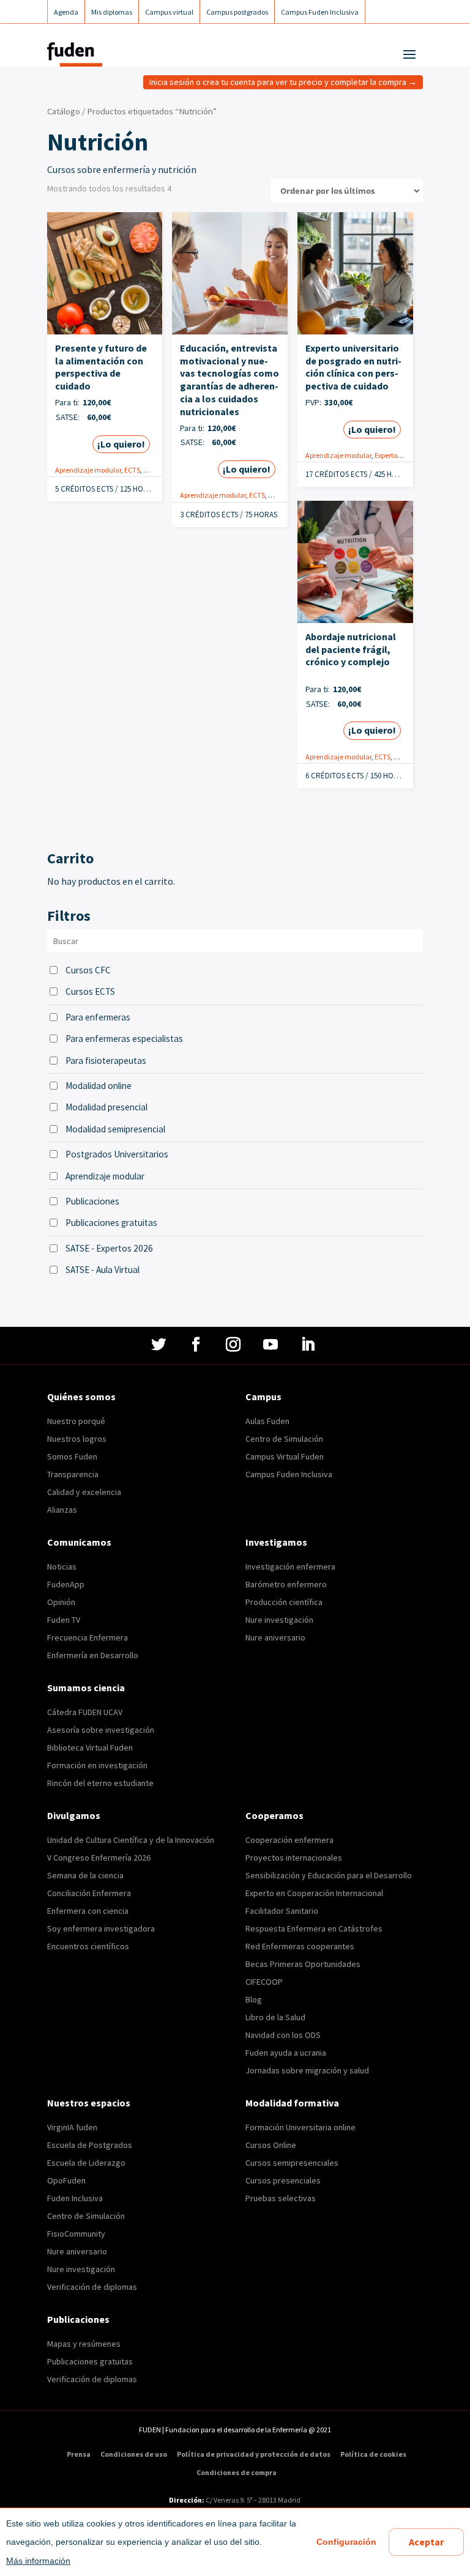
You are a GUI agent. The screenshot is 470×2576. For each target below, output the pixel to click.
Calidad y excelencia (84, 1492)
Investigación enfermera (290, 1567)
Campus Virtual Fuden (285, 1456)
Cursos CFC (88, 970)
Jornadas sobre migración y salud (307, 2070)
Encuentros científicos (88, 1946)
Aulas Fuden (267, 1421)
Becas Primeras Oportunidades (303, 1964)
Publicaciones (92, 1201)
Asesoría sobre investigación (101, 1730)
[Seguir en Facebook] (197, 1345)
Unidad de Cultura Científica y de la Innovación (131, 1840)
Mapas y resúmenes (84, 2344)
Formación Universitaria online (300, 2127)
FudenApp (66, 1584)
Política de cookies (373, 2454)
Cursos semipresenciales (292, 2163)
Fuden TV (64, 1620)
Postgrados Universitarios (117, 1154)
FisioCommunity (76, 2234)
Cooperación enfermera (289, 1840)
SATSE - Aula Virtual (103, 1270)
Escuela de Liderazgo (86, 2163)
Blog (254, 1999)
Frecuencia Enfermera (88, 1637)
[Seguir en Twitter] (160, 1345)
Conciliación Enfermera (89, 1893)
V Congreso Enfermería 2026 (99, 1858)
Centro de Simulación (284, 1439)
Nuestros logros (77, 1439)
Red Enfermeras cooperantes (300, 1946)
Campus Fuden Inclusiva (289, 1474)
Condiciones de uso (134, 2454)
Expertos (387, 455)
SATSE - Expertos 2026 (109, 1248)
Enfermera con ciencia (88, 1911)
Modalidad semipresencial (115, 1129)
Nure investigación (279, 1620)
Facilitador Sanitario (282, 1911)
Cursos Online (271, 2145)
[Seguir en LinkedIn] (309, 1345)
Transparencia (73, 1474)
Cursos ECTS (90, 991)
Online (154, 470)
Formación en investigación (97, 1765)
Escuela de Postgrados (90, 2145)
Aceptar (426, 2542)
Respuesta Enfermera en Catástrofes (314, 1928)
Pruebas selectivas (281, 2198)
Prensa (79, 2454)
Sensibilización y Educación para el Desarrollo (329, 1875)
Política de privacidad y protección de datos (254, 2454)
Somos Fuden (72, 1456)
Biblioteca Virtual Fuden (90, 1747)
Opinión (61, 1602)
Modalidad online (99, 1086)
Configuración (346, 2542)
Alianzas (62, 1510)
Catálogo (64, 111)
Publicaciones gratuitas (111, 1223)
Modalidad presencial (106, 1107)
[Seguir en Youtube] (272, 1345)
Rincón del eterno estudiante (100, 1783)
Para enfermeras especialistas (124, 1039)
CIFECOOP (264, 1982)
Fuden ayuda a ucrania (286, 2053)
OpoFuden (66, 2180)
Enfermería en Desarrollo (93, 1655)
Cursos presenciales (283, 2180)
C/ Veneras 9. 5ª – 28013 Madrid (252, 2500)
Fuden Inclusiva (75, 2198)
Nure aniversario (275, 1637)
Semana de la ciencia (85, 1875)
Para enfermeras (98, 1017)
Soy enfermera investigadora (101, 1928)
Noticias (62, 1567)
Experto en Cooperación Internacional (314, 1893)
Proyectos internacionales (294, 1858)
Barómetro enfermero (286, 1584)
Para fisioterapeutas (106, 1061)
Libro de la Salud (275, 2017)
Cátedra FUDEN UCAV (85, 1712)
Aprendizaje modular (88, 470)
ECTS (132, 470)
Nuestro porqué (76, 1421)
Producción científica (284, 1602)
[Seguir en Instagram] (235, 1345)
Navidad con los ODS (283, 2035)
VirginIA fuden (72, 2127)
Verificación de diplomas (92, 2287)
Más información (38, 2561)
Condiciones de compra (237, 2473)
